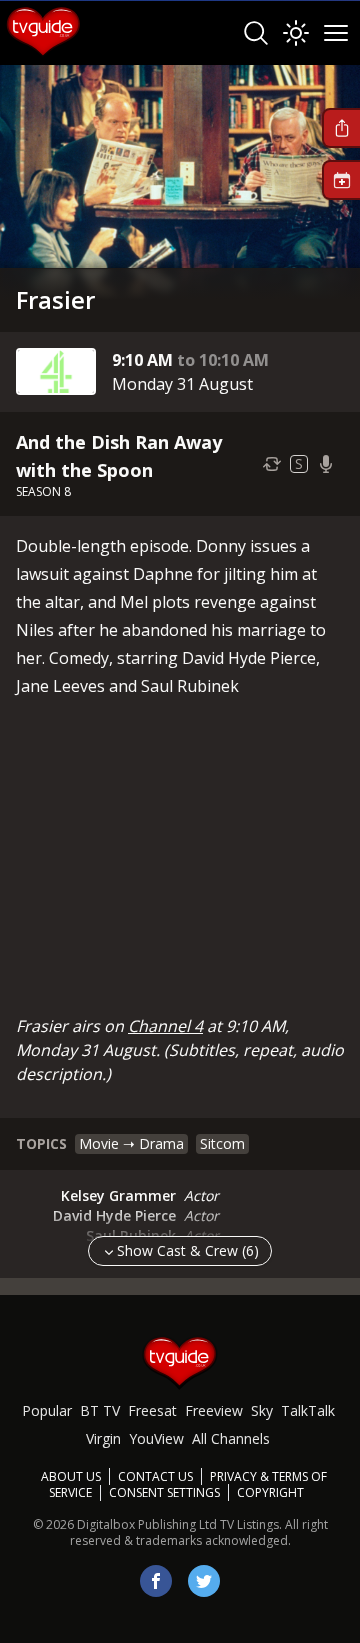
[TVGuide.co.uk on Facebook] (156, 1581)
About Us (71, 1476)
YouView (156, 1438)
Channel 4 (165, 1026)
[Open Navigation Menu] (336, 33)
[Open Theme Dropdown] (296, 33)
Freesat (152, 1410)
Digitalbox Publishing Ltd (147, 1524)
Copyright (270, 1492)
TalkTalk (308, 1410)
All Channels (231, 1438)
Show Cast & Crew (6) (188, 1250)
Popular (47, 1410)
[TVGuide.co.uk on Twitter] (204, 1581)
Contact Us (155, 1476)
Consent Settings (164, 1493)
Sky (262, 1410)
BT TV (100, 1410)
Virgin (103, 1438)
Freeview (214, 1410)
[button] (341, 128)
